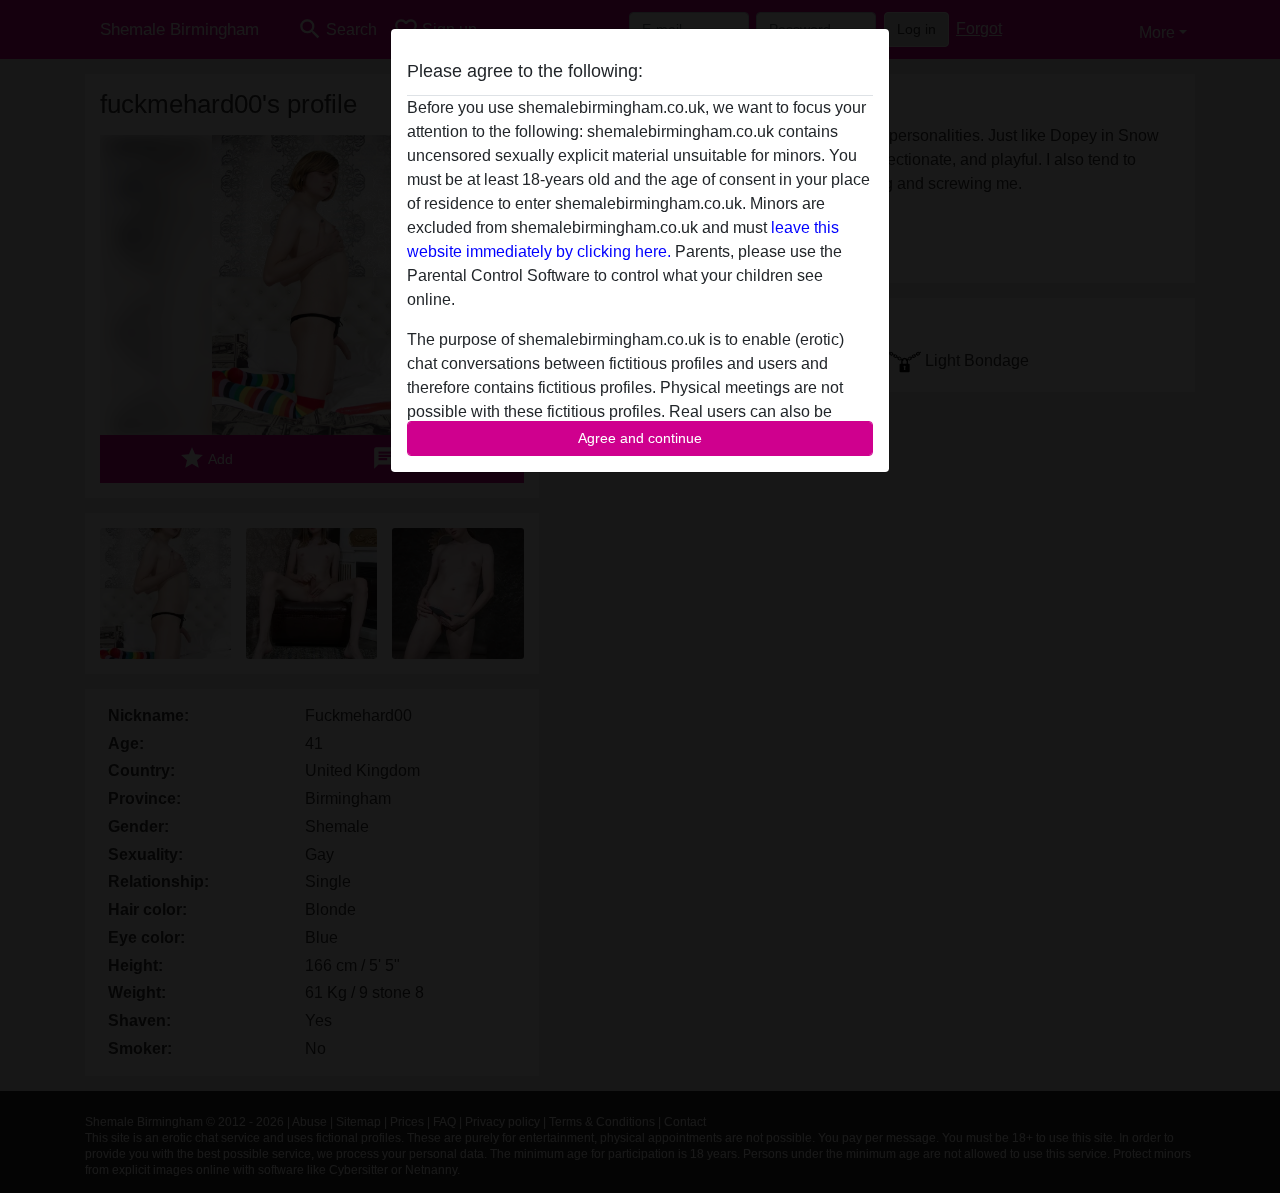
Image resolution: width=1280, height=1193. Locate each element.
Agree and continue (640, 438)
